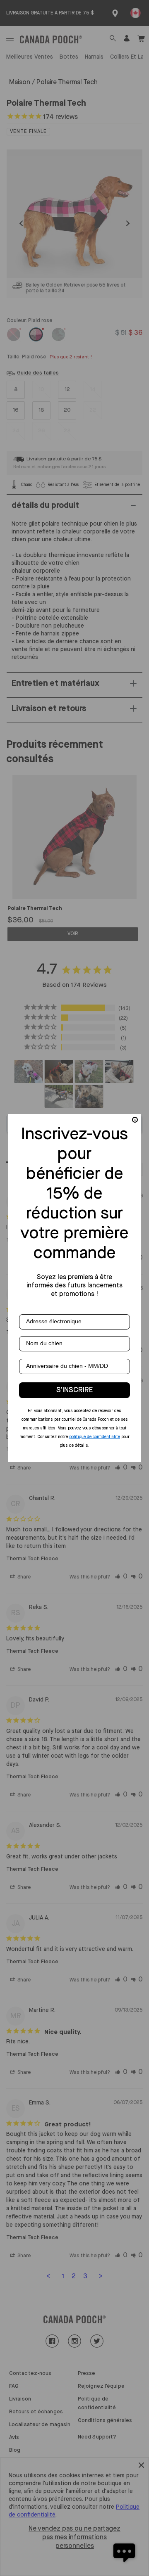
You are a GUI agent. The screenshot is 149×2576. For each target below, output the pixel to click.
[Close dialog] (135, 1120)
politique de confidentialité (95, 1437)
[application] (124, 2551)
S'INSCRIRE (74, 1390)
